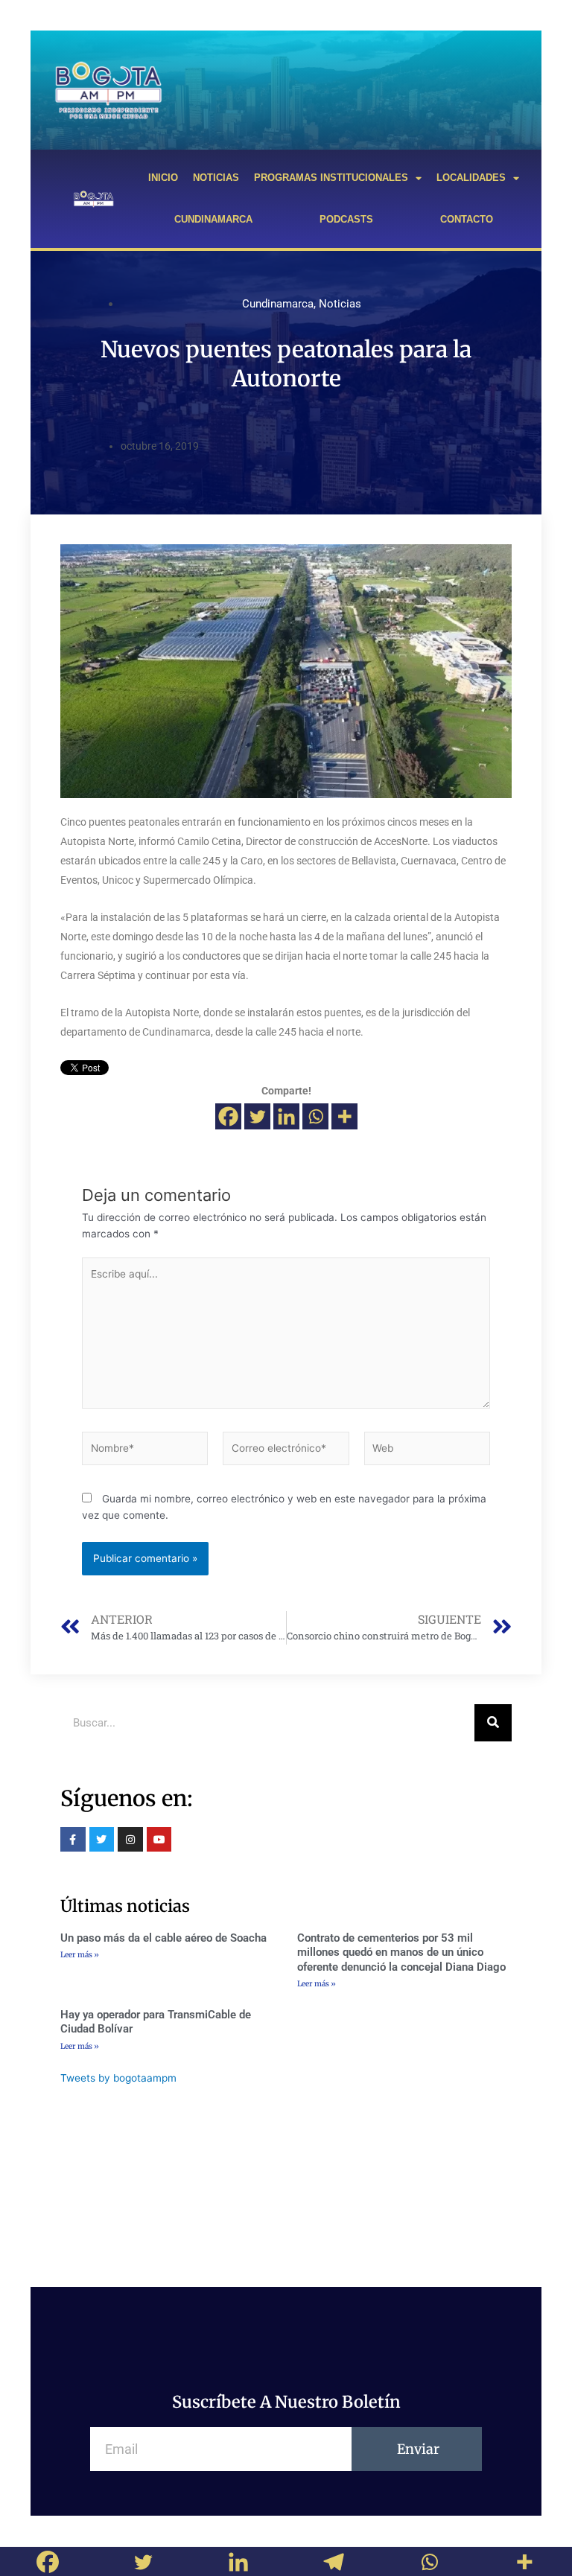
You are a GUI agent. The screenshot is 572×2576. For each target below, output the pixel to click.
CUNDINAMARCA (213, 219)
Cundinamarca (278, 304)
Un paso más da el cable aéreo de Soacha (163, 1938)
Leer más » (80, 1955)
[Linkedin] (286, 1116)
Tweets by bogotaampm (118, 2078)
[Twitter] (257, 1116)
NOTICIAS (216, 178)
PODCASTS (346, 219)
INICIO (163, 178)
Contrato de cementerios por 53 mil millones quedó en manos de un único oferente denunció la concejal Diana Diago (401, 1952)
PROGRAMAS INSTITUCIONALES (331, 178)
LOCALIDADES (471, 178)
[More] (344, 1116)
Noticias (340, 304)
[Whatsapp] (315, 1116)
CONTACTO (467, 219)
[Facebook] (228, 1116)
